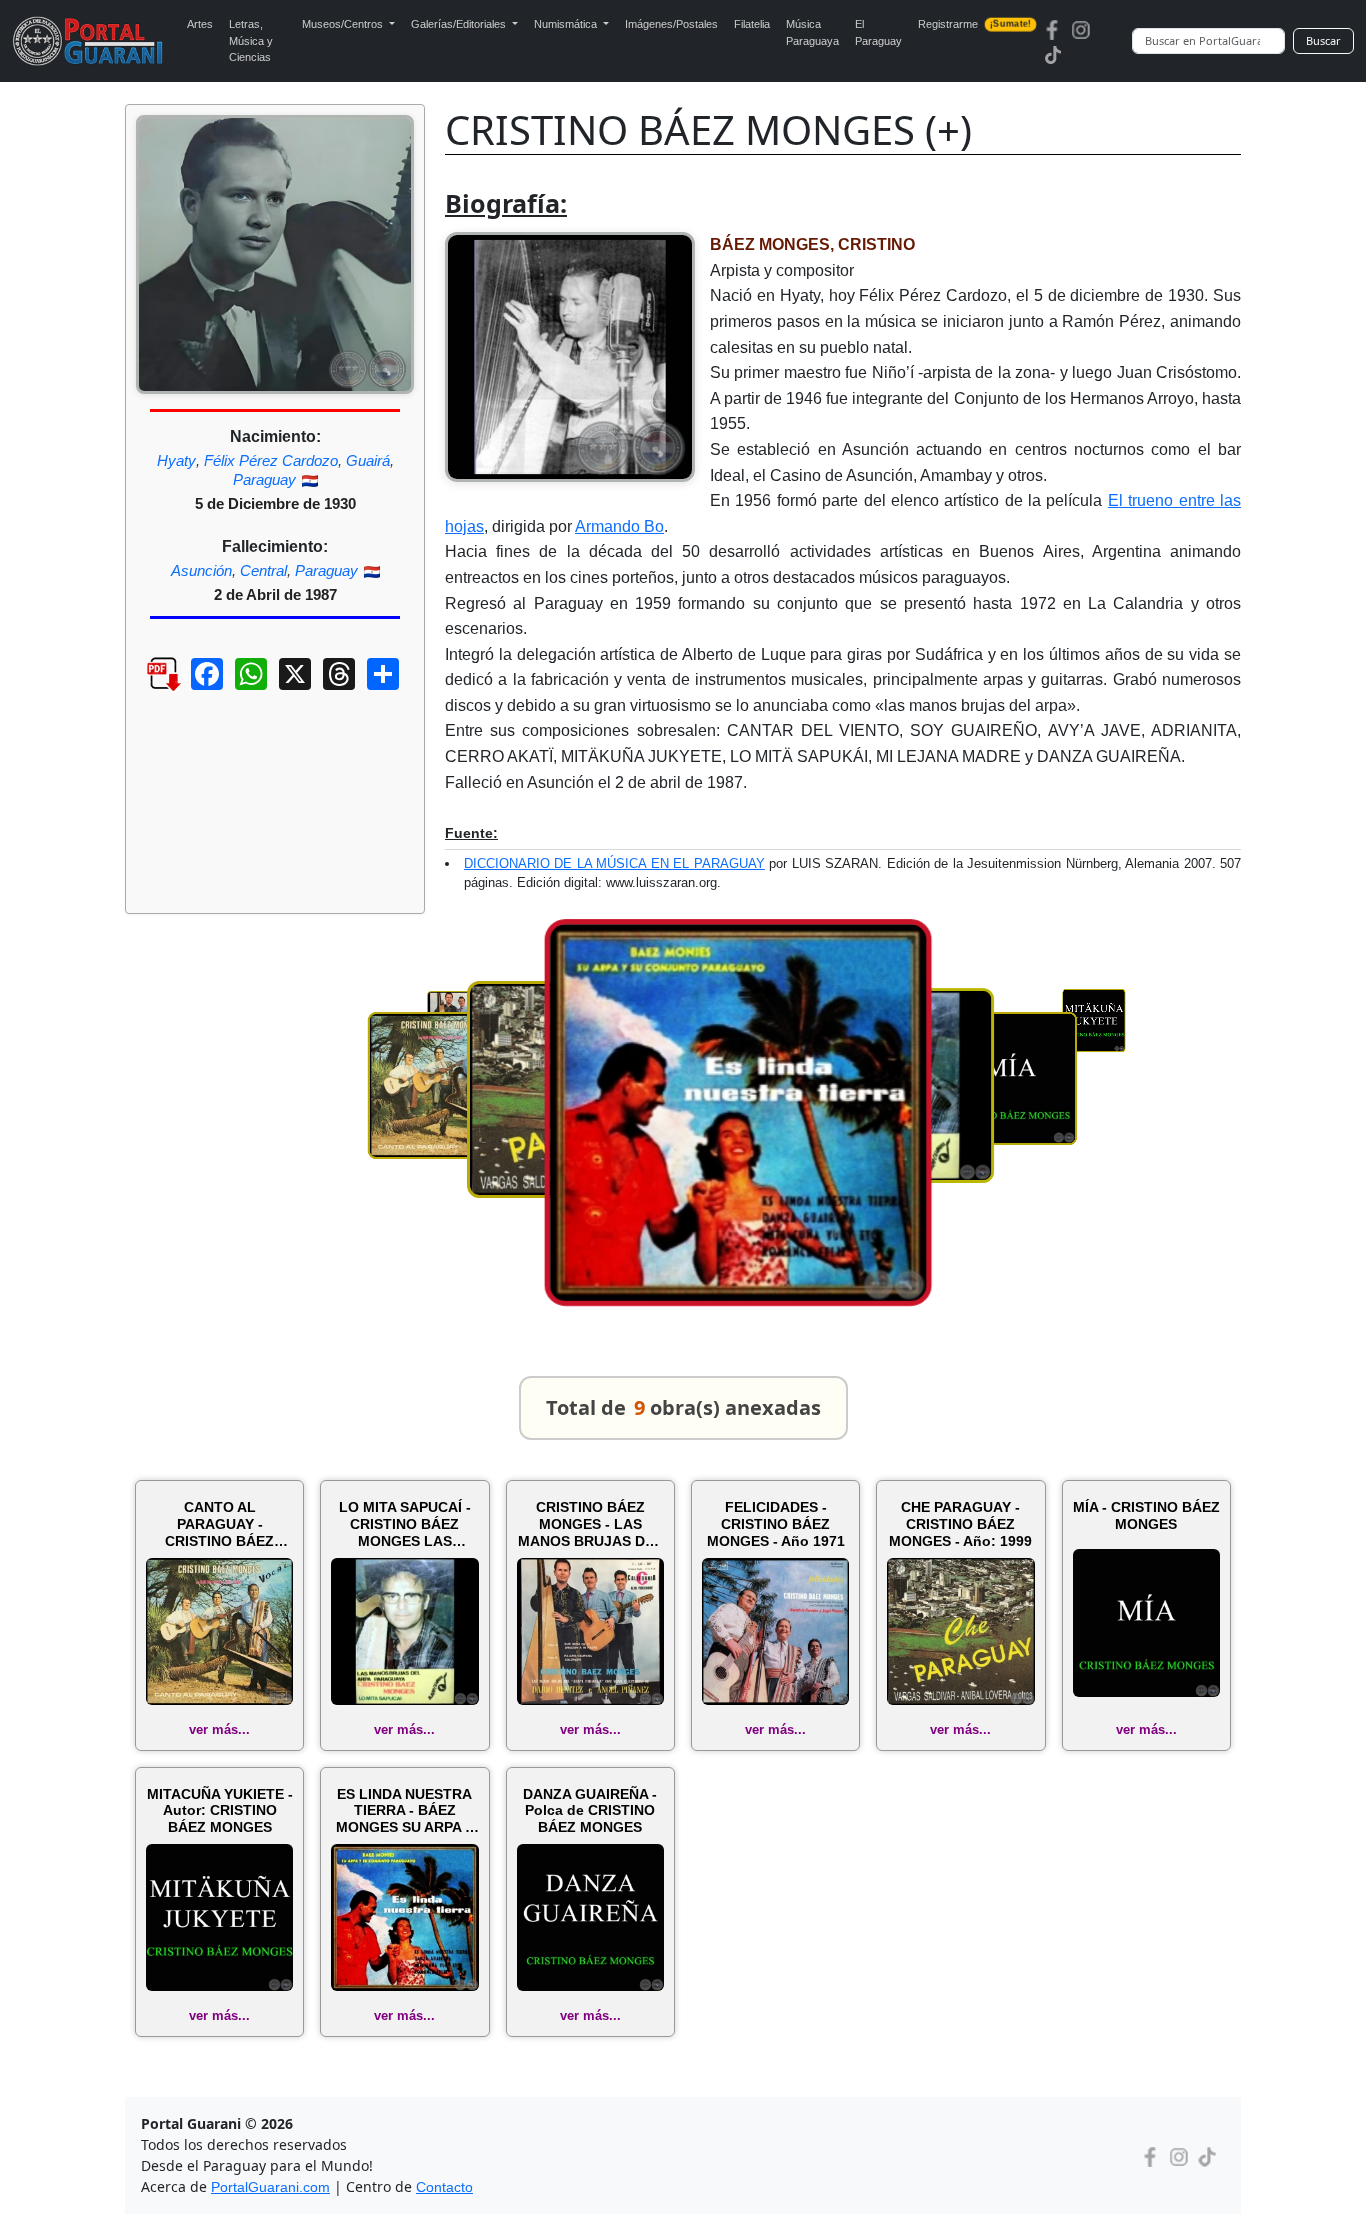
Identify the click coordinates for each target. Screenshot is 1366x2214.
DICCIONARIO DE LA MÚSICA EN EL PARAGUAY (614, 863)
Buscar (1323, 40)
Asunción (201, 570)
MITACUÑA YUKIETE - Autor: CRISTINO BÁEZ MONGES (220, 1811)
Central (263, 570)
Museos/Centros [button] (344, 24)
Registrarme (974, 24)
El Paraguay (878, 32)
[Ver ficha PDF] (146, 689)
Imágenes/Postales (671, 24)
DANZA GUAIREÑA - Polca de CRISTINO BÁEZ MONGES (590, 1811)
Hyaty (176, 460)
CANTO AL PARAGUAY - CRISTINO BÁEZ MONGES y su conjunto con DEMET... (219, 1524)
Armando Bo (619, 526)
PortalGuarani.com (270, 2187)
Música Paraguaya (812, 32)
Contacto (444, 2187)
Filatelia (752, 24)
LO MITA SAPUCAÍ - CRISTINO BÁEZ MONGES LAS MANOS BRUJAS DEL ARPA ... (404, 1524)
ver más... (219, 1729)
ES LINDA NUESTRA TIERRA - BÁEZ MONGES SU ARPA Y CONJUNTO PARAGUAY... (405, 1811)
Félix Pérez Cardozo (271, 460)
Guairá (368, 460)
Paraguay (264, 479)
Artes (200, 24)
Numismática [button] (567, 24)
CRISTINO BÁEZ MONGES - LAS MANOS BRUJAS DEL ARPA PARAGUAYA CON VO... (590, 1524)
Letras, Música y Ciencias (251, 40)
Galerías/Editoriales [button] (460, 24)
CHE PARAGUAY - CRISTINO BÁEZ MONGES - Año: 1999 (960, 1524)
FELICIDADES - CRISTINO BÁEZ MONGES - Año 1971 (776, 1524)
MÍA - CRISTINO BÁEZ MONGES (1146, 1515)
